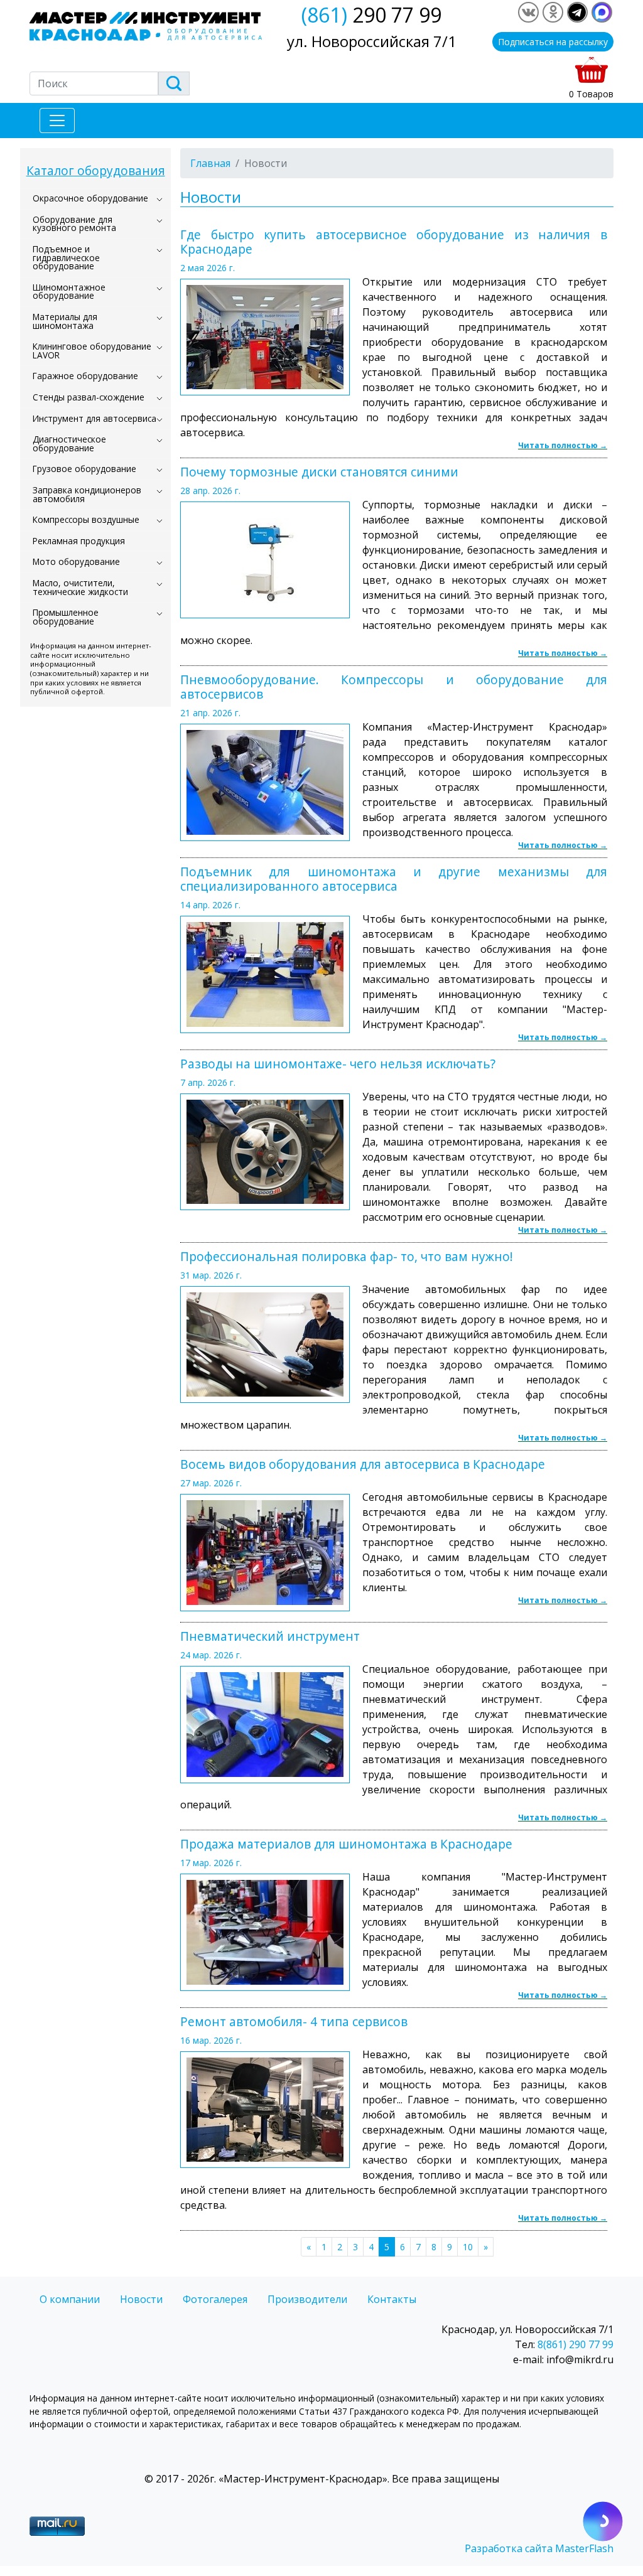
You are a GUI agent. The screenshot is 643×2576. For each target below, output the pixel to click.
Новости (141, 2299)
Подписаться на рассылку (553, 42)
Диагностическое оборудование (69, 443)
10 (468, 2247)
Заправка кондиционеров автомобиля (87, 494)
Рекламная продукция (79, 541)
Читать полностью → (563, 445)
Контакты (392, 2299)
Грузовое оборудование (84, 469)
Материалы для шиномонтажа (65, 321)
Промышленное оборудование (66, 617)
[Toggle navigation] (57, 121)
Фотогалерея (215, 2299)
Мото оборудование (76, 561)
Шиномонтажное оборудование (69, 292)
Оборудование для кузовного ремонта (74, 224)
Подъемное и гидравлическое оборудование (66, 257)
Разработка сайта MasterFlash (539, 2548)
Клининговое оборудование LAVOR (92, 351)
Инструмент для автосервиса (95, 418)
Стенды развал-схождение (89, 397)
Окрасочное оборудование (90, 198)
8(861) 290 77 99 (575, 2344)
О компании (70, 2299)
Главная (210, 163)
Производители (307, 2299)
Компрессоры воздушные (86, 519)
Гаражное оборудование (85, 376)
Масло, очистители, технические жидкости (80, 587)
